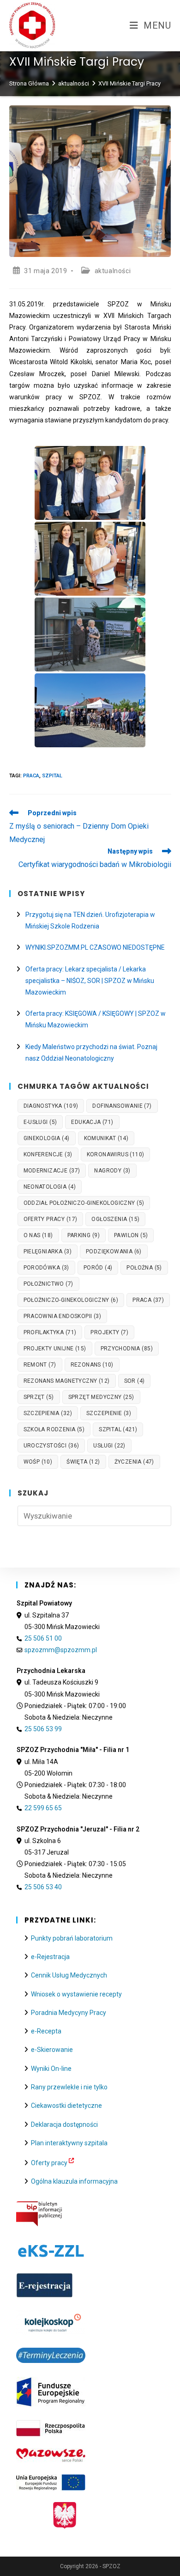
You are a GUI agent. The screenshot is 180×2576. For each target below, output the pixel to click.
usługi (109, 1446)
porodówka (46, 1268)
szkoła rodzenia (54, 1429)
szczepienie (109, 1413)
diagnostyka (51, 1106)
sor (135, 1381)
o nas (38, 1235)
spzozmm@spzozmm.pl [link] (61, 1650)
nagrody (112, 1171)
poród (98, 1268)
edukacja (92, 1122)
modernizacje (52, 1171)
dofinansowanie (122, 1106)
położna (144, 1268)
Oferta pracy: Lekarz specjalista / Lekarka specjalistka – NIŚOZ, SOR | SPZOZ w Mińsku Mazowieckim (90, 981)
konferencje (48, 1154)
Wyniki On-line (51, 2069)
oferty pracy (51, 1219)
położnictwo (48, 1284)
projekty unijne (55, 1349)
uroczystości (51, 1446)
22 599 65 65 (43, 1808)
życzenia (134, 1462)
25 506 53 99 (43, 1729)
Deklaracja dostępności (64, 2124)
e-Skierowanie (52, 2050)
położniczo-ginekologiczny (71, 1300)
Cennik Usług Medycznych (69, 1975)
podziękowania (114, 1251)
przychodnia (127, 1349)
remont (40, 1365)
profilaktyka (50, 1332)
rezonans (92, 1365)
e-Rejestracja (50, 1957)
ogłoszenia (115, 1219)
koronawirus (116, 1154)
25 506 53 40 (43, 1887)
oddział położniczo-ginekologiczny (84, 1203)
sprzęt (39, 1397)
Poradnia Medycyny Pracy (69, 2013)
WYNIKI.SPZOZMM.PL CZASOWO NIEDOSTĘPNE (95, 947)
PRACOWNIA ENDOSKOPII (63, 1316)
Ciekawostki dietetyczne (66, 2106)
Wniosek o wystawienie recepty (76, 1994)
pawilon (131, 1235)
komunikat (106, 1138)
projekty (109, 1332)
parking (84, 1235)
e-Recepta (46, 2031)
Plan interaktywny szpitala (69, 2143)
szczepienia (48, 1413)
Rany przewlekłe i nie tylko (69, 2087)
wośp (38, 1462)
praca (31, 776)
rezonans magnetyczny (67, 1381)
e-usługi (40, 1122)
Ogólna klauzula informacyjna (74, 2181)
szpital (52, 776)
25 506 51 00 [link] (43, 1638)
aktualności (113, 271)
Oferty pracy (49, 2163)
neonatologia (50, 1187)
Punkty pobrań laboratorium (72, 1938)
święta (83, 1462)
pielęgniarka (48, 1251)
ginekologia (47, 1138)
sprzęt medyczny (101, 1397)
